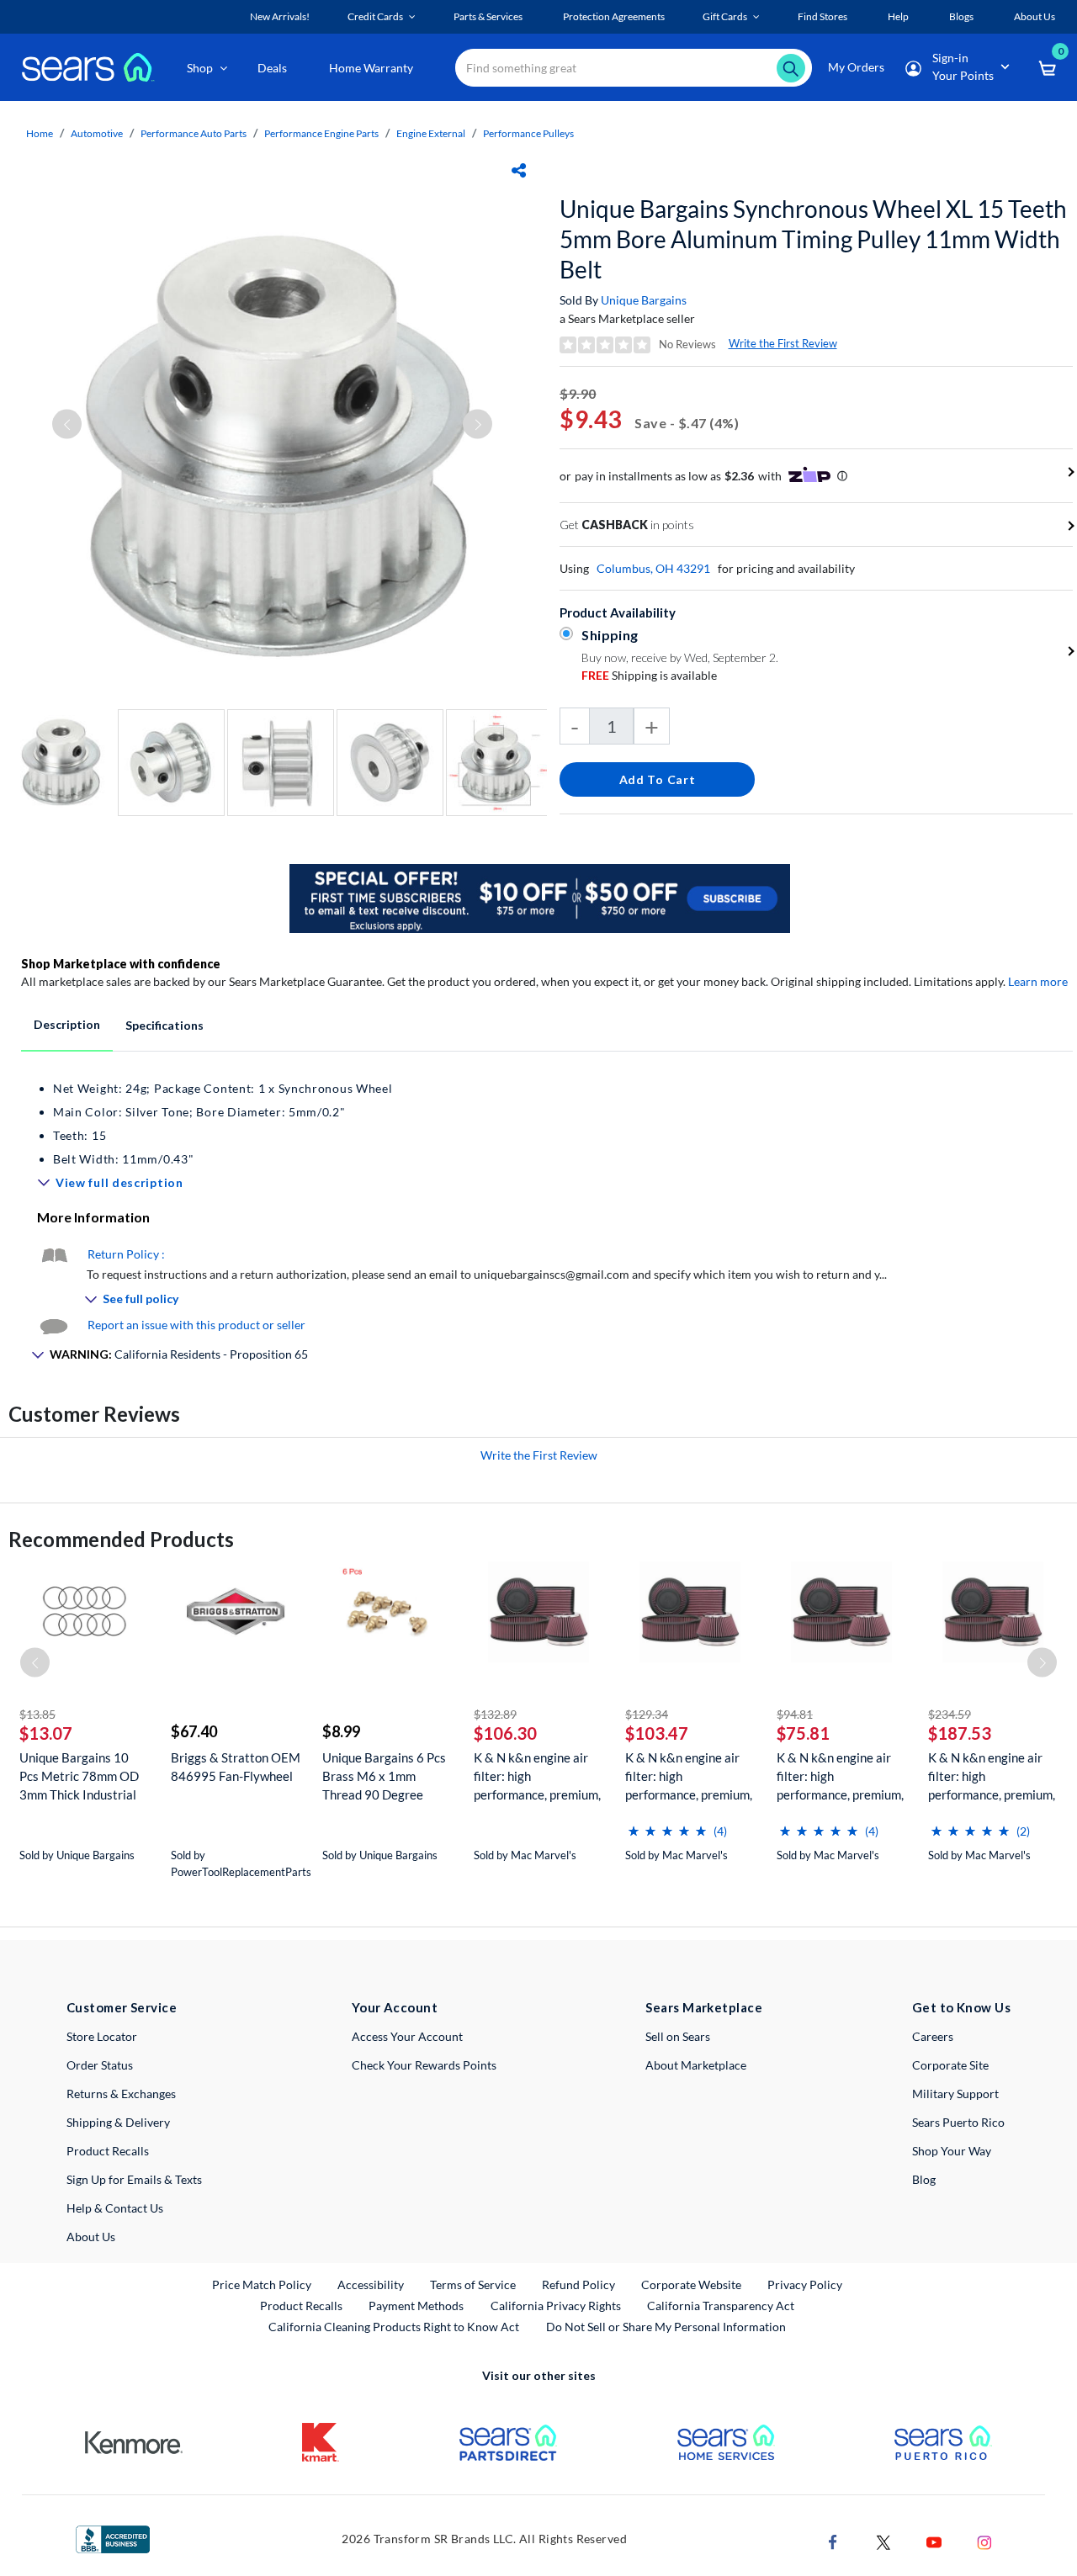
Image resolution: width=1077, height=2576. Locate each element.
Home (40, 133)
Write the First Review (783, 343)
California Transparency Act (721, 2306)
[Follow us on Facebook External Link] (833, 2541)
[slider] (667, 1824)
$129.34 (647, 1714)
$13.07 (46, 1733)
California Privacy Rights (556, 2306)
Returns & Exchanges (121, 2094)
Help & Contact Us (115, 2208)
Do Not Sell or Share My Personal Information (666, 2327)
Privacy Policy (805, 2284)
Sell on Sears (678, 2036)
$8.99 (341, 1731)
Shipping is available (649, 675)
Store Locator (102, 2036)
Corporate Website (692, 2284)
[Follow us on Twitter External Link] (883, 2541)
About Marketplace (696, 2065)
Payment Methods (416, 2306)
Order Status (100, 2065)
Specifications (164, 1025)
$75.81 (803, 1733)
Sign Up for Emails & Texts (134, 2179)
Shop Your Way (952, 2151)
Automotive (97, 133)
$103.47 (657, 1733)
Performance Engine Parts (321, 133)
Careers (933, 2036)
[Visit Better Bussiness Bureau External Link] (113, 2538)
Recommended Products (121, 1539)
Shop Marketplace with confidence (121, 964)
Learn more (1038, 981)
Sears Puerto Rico (958, 2122)
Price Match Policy (262, 2284)
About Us (91, 2237)
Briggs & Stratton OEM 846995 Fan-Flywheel (236, 1767)
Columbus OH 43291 (653, 568)
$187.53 (960, 1733)
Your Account (395, 2007)
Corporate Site (950, 2065)
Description (67, 1024)
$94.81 (795, 1714)
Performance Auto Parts (194, 133)
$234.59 (950, 1714)
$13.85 (37, 1714)
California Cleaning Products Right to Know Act (394, 2327)
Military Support (955, 2094)
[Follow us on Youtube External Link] (934, 2541)
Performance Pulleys (528, 133)
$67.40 (194, 1731)
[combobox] (634, 68)
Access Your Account (407, 2036)
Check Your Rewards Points (424, 2065)
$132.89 (495, 1714)
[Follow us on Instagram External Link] (984, 2541)
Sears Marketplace (704, 2007)
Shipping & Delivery (118, 2122)
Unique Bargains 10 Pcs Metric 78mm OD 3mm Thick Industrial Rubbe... (79, 1776)
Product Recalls (108, 2151)
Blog (924, 2179)
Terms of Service (473, 2284)
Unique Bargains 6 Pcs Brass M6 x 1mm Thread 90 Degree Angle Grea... (384, 1776)
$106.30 (505, 1733)
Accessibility (371, 2284)
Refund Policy (578, 2284)
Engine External (431, 133)
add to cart (658, 779)
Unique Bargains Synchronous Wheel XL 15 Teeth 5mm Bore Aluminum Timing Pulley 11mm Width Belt (813, 239)
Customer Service (122, 2007)
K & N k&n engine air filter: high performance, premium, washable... (537, 1776)
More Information (93, 1217)
